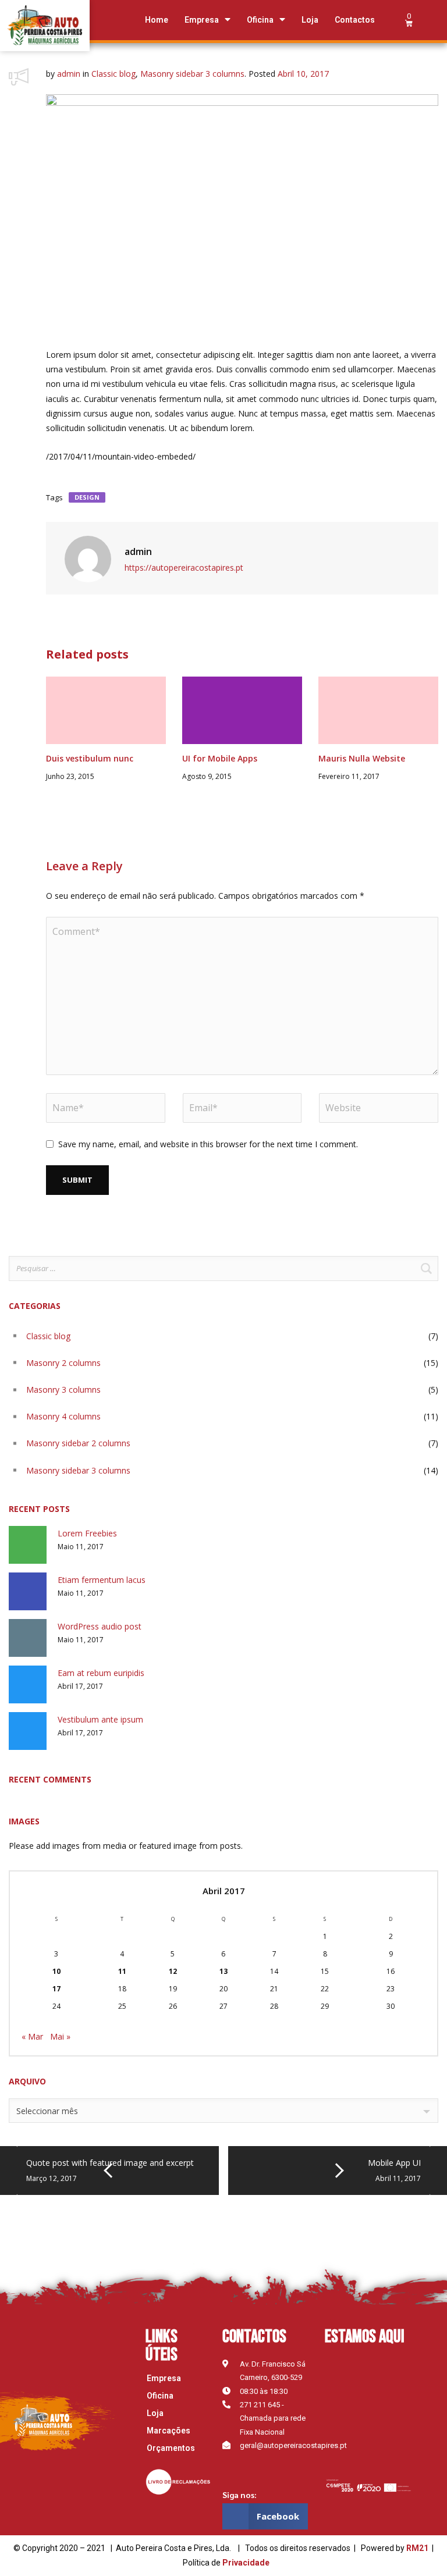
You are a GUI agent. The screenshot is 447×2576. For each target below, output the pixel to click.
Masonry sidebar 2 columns (78, 1443)
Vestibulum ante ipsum (100, 1719)
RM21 (417, 2548)
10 (56, 1971)
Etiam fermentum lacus (102, 1580)
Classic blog (113, 74)
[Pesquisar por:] (223, 1269)
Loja (310, 20)
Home (157, 20)
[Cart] (409, 20)
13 (223, 1971)
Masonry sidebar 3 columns (192, 74)
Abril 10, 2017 (303, 74)
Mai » (60, 2036)
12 (173, 1971)
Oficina (260, 20)
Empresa (202, 20)
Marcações (168, 2431)
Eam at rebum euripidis (101, 1673)
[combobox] (223, 2111)
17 (56, 1989)
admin (69, 74)
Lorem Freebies (87, 1533)
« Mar (32, 2036)
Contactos (355, 20)
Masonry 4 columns (63, 1416)
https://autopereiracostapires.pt (184, 567)
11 (122, 1971)
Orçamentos (171, 2448)
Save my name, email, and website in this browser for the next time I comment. (208, 1144)
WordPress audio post (100, 1626)
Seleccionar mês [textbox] (47, 2111)
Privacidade (246, 2563)
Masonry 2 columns (63, 1363)
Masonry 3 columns (63, 1390)
